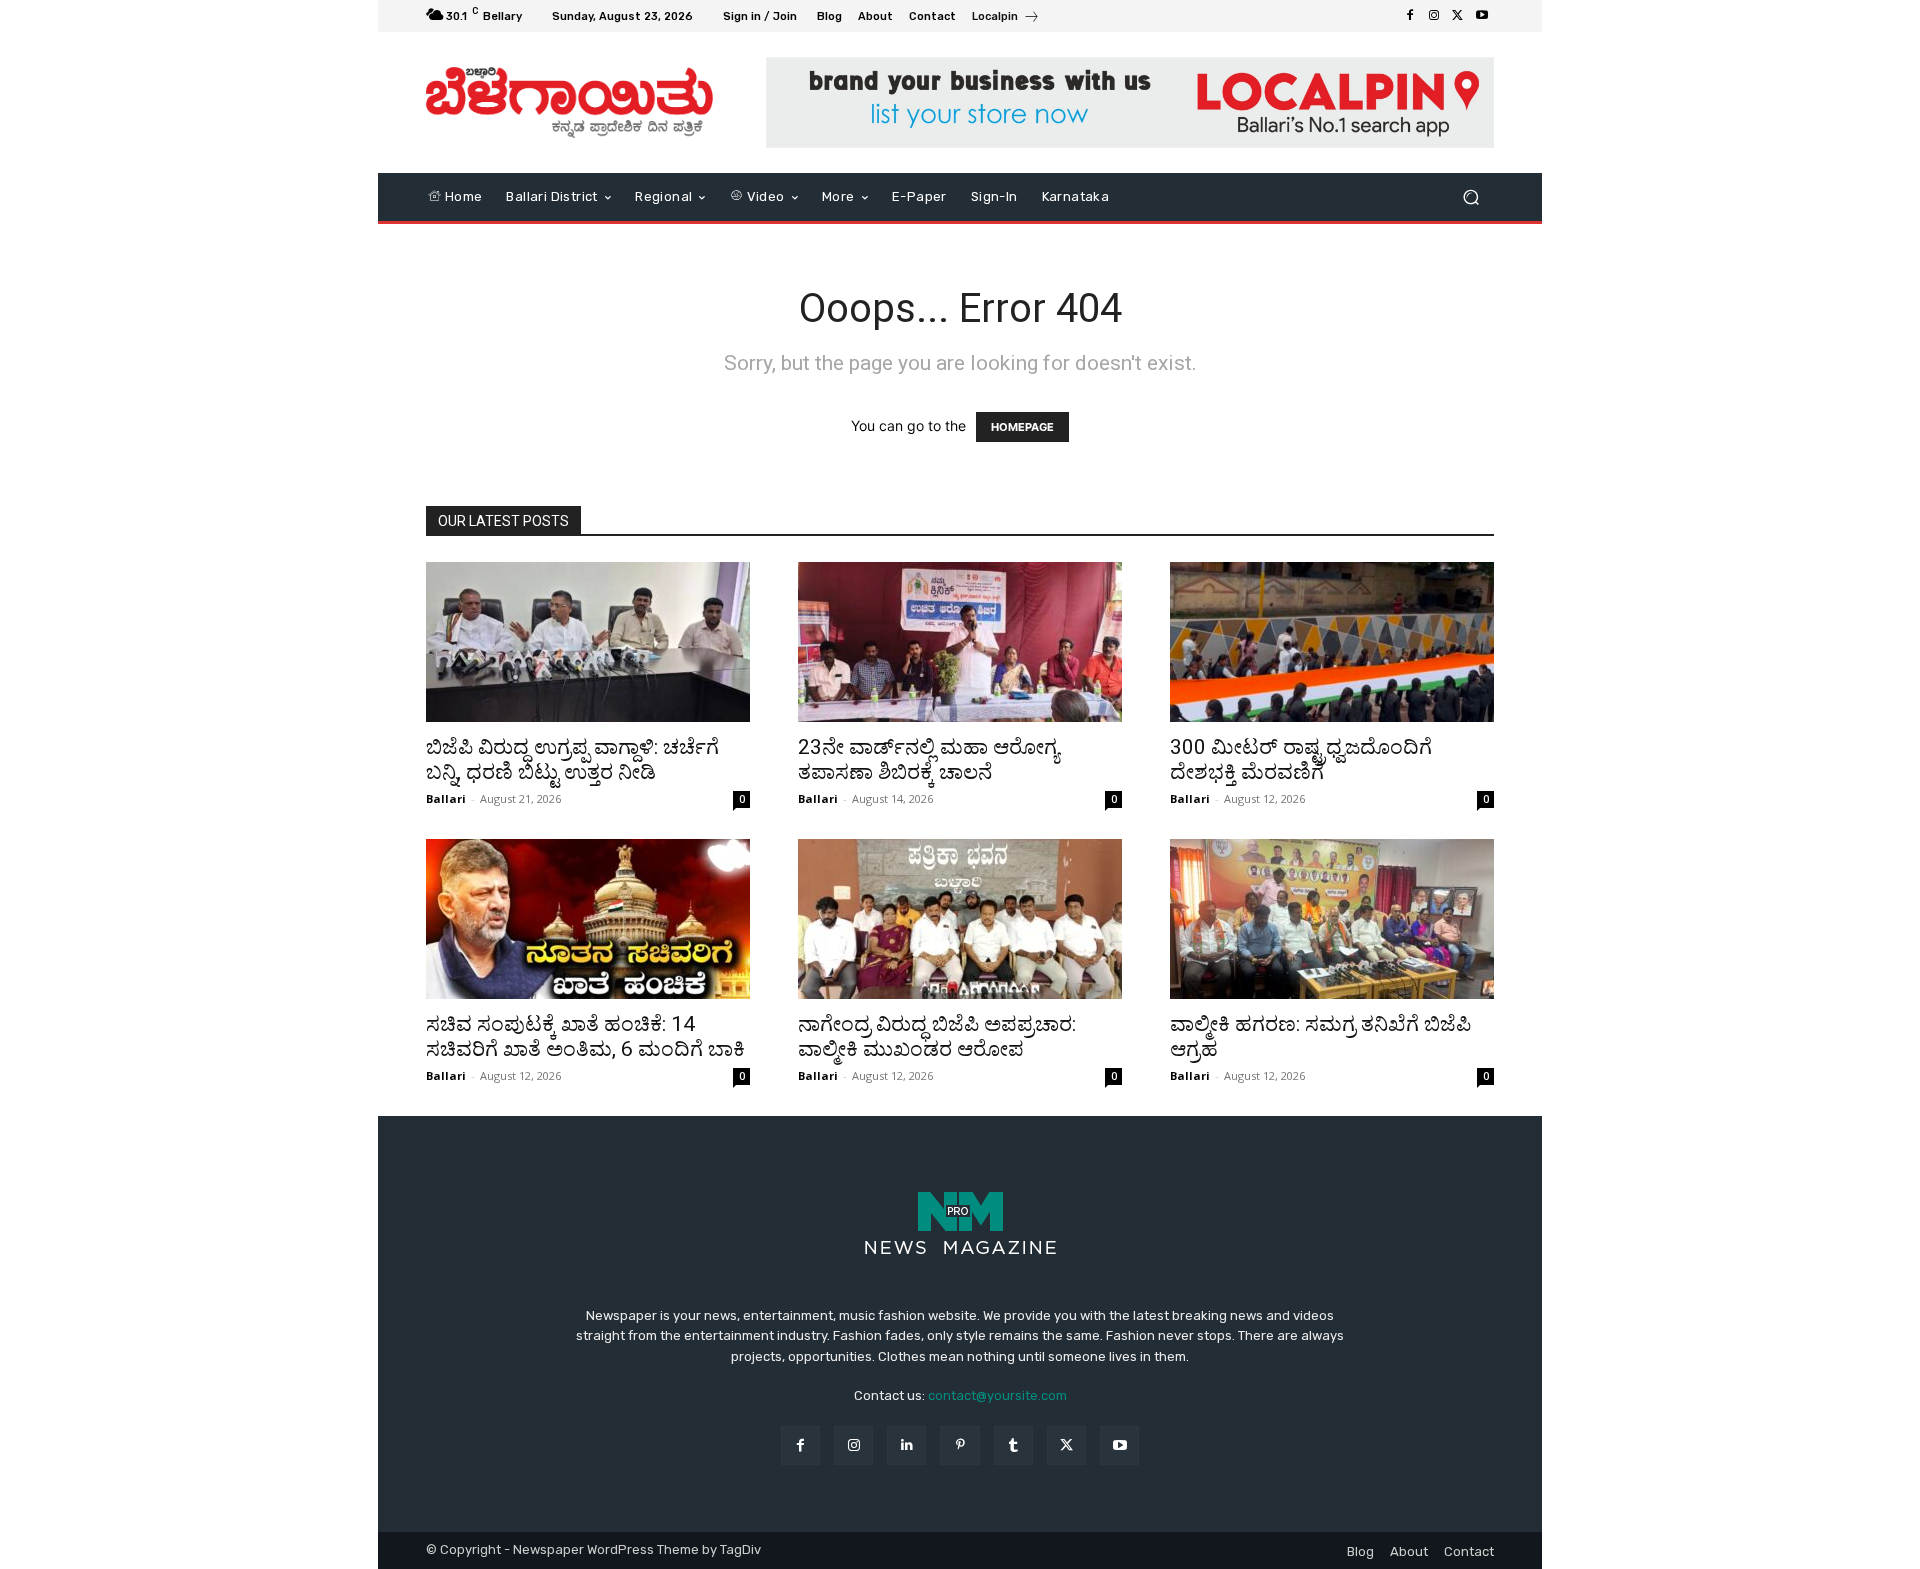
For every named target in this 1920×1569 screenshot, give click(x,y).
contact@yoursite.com (997, 1395)
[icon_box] (1006, 18)
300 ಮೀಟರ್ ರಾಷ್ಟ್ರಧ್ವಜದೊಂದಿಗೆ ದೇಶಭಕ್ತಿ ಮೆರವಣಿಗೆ (1301, 759)
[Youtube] (1482, 16)
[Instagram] (1434, 16)
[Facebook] (1410, 16)
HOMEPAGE (1022, 427)
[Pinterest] (959, 1445)
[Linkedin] (906, 1445)
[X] (1458, 16)
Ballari (446, 798)
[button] (1470, 196)
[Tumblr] (1013, 1445)
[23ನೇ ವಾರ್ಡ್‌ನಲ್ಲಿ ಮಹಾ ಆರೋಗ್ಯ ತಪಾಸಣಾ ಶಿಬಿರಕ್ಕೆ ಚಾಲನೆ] (960, 642)
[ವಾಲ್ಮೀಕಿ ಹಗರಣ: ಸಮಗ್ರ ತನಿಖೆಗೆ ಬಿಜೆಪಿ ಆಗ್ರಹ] (1332, 919)
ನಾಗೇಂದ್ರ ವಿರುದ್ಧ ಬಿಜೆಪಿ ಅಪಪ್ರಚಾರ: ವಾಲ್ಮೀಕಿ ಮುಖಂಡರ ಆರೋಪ (937, 1036)
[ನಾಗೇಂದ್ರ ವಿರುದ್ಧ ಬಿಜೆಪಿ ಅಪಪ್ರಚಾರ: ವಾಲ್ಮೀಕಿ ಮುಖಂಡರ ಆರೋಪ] (960, 919)
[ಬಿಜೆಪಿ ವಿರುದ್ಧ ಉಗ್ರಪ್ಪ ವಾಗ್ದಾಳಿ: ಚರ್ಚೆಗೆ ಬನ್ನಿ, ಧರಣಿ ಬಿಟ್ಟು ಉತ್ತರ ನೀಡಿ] (588, 642)
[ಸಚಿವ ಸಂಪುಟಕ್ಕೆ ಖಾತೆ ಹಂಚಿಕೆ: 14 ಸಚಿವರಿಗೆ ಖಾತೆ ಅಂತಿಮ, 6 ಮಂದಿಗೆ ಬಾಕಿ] (588, 919)
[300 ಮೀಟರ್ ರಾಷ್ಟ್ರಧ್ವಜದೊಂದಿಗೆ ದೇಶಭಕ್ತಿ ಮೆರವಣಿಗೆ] (1332, 642)
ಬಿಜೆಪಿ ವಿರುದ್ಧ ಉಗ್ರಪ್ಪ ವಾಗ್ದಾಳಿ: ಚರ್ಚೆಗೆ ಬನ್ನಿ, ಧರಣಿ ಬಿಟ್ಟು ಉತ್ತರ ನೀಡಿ (572, 759)
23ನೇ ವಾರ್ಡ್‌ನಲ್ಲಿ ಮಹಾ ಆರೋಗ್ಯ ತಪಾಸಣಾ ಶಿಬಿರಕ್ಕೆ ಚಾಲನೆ (928, 759)
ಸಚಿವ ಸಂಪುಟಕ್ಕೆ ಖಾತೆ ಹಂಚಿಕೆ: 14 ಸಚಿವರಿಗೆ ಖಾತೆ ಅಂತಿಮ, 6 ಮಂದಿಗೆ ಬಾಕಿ (585, 1036)
